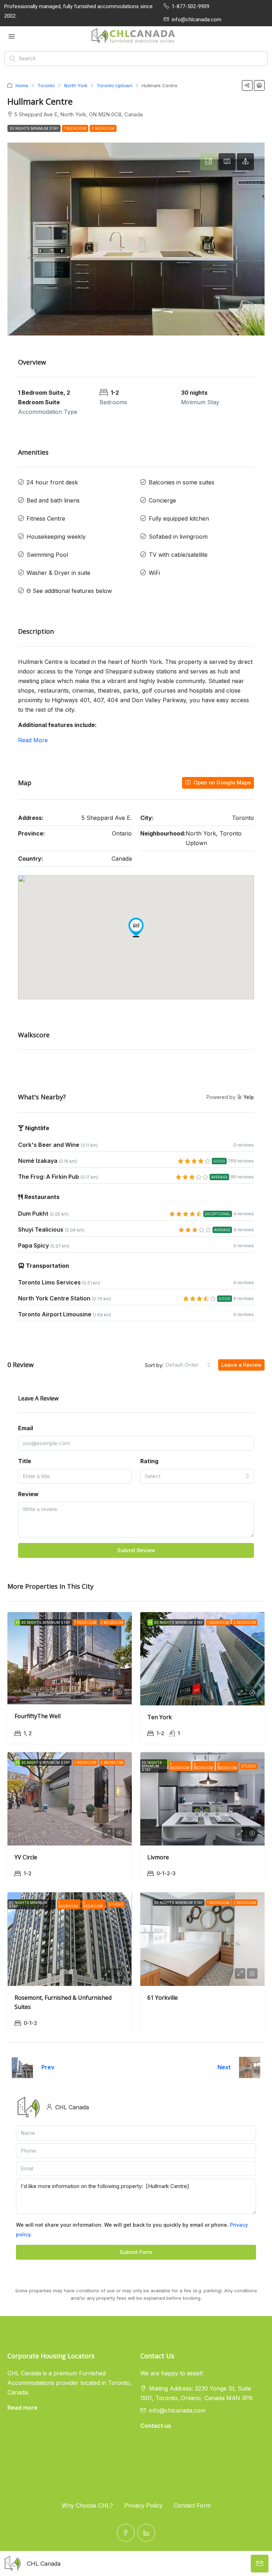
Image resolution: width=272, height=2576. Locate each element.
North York (76, 85)
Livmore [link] (158, 1857)
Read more (22, 2408)
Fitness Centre (46, 518)
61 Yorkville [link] (163, 1998)
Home (22, 85)
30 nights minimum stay (34, 128)
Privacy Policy (143, 2505)
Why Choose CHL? (87, 2505)
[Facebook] (126, 2533)
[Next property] (250, 2067)
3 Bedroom (227, 1766)
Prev (48, 2067)
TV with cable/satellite (178, 555)
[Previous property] (22, 2067)
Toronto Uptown (115, 85)
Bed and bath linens (53, 500)
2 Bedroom (103, 128)
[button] (247, 85)
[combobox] (188, 1365)
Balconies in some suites (182, 482)
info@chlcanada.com (177, 2410)
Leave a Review (241, 1365)
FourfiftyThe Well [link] (38, 1716)
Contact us (156, 2426)
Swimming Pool (47, 555)
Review (28, 1494)
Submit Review (136, 1550)
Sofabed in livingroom (178, 537)
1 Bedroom (75, 128)
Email (25, 1428)
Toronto (46, 85)
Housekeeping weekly (56, 537)
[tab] (209, 162)
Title (25, 1461)
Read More (33, 740)
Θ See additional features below (69, 591)
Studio (249, 1766)
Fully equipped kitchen (179, 518)
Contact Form (192, 2505)
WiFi (154, 573)
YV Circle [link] (26, 1857)
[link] (70, 1658)
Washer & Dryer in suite (58, 573)
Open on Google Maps (221, 782)
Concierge (162, 500)
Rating (149, 1461)
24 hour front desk (52, 482)
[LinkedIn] (146, 2533)
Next (224, 2067)
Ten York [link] (160, 1717)
